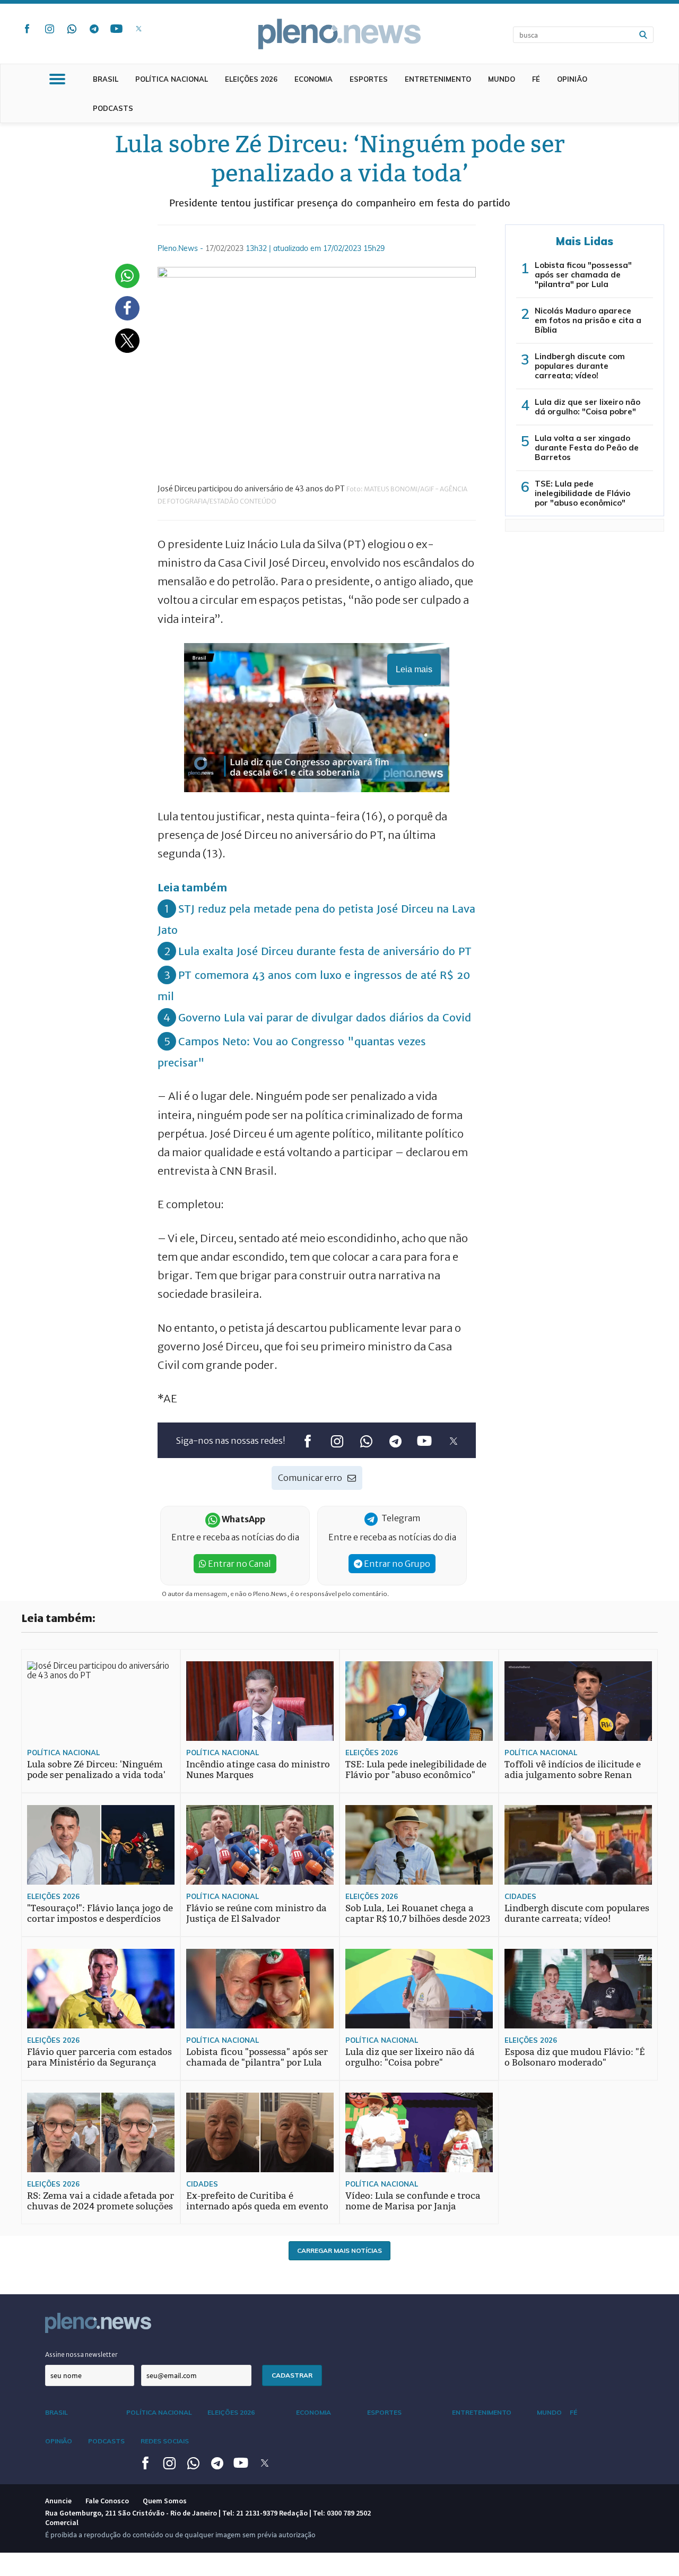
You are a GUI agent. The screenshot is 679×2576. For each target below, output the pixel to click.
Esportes (369, 79)
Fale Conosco (107, 2501)
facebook (27, 29)
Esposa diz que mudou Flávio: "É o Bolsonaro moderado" (575, 2057)
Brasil (106, 79)
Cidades (520, 1896)
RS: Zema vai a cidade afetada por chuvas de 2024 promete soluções (101, 2201)
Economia (314, 79)
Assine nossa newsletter (81, 2354)
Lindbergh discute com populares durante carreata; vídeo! (580, 366)
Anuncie (58, 2501)
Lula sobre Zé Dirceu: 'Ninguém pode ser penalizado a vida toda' (96, 1770)
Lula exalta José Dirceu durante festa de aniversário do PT (325, 951)
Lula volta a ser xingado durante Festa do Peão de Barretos (587, 448)
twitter (138, 29)
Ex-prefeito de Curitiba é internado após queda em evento (257, 2201)
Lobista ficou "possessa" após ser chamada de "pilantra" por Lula (583, 275)
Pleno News (339, 34)
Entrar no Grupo (396, 1564)
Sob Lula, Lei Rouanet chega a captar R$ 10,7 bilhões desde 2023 (418, 1914)
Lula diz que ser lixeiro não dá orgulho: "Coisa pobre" (587, 407)
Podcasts (113, 108)
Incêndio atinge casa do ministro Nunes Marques (258, 1770)
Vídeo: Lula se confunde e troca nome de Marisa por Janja (413, 2201)
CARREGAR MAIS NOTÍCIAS (339, 2250)
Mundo (502, 79)
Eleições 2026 (251, 79)
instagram (49, 29)
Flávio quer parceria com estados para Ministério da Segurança (99, 2057)
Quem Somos (165, 2501)
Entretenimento (438, 79)
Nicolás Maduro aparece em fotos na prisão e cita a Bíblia (588, 320)
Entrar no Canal (239, 1564)
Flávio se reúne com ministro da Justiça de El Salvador (256, 1914)
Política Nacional (172, 79)
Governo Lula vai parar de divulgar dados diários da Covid (325, 1017)
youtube (116, 29)
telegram (94, 29)
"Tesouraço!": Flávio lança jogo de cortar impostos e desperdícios (100, 1914)
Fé (536, 79)
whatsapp (72, 29)
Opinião (572, 79)
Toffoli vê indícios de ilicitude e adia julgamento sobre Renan (573, 1770)
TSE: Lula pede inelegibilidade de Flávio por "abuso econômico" (582, 493)
